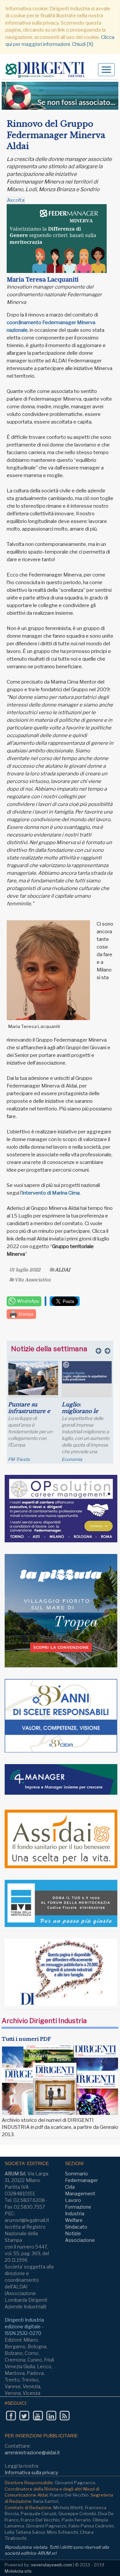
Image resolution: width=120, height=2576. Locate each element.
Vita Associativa (33, 1280)
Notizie (73, 2233)
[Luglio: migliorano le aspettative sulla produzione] (87, 1372)
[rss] (64, 2416)
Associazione (80, 2240)
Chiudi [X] (82, 44)
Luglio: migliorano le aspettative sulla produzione (83, 1414)
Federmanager (81, 2180)
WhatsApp (28, 1301)
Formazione (78, 2207)
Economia (72, 1459)
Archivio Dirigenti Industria (44, 2021)
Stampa (25, 1314)
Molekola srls (18, 2571)
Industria (75, 2213)
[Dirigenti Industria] (47, 70)
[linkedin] (51, 2416)
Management (80, 2193)
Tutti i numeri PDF (26, 2039)
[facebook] (11, 2416)
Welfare (74, 2220)
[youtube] (38, 2416)
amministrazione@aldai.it (32, 2452)
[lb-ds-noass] (60, 96)
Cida (70, 2187)
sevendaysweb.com (51, 2565)
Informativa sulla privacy (31, 2472)
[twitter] (24, 2416)
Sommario (76, 2174)
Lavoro (73, 2200)
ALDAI (62, 1270)
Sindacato (76, 2227)
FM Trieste (19, 1459)
